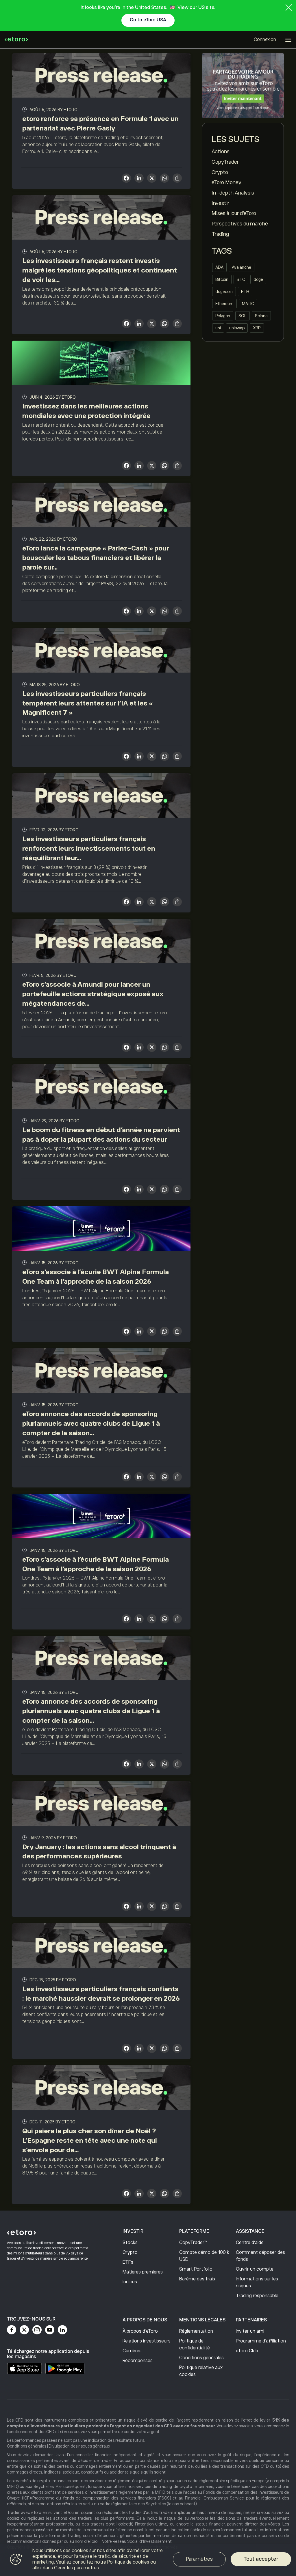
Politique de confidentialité (195, 2344)
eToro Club (247, 2351)
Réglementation (196, 2331)
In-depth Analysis (233, 193)
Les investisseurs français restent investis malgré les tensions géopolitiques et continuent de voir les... (100, 270)
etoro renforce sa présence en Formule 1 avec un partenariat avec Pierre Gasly (100, 123)
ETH (245, 292)
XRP (257, 328)
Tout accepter (261, 2559)
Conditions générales (201, 2358)
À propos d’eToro (140, 2331)
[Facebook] (12, 2330)
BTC (241, 279)
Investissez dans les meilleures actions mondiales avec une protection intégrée (86, 411)
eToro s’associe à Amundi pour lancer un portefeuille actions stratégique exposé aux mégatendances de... (93, 994)
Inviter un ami (250, 2331)
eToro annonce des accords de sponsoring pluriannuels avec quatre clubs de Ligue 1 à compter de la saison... (91, 1423)
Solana (261, 316)
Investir (220, 203)
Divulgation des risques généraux (79, 2446)
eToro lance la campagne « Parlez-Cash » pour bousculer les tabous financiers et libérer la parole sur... (96, 558)
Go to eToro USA (148, 20)
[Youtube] (50, 2330)
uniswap (237, 328)
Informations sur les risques (257, 2282)
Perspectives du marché (240, 224)
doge (258, 279)
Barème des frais (197, 2279)
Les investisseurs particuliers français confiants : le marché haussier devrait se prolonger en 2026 (101, 1994)
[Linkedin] (62, 2330)
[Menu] (288, 40)
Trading (220, 234)
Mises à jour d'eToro (234, 213)
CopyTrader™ (193, 2243)
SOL (243, 316)
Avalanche (242, 267)
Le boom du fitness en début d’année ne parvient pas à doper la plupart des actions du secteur (101, 1135)
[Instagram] (37, 2330)
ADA (219, 267)
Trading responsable (257, 2296)
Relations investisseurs (147, 2341)
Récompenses (138, 2361)
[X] (152, 179)
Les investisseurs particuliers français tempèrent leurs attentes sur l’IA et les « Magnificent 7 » (88, 703)
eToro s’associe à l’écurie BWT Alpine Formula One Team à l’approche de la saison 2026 (96, 1277)
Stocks (130, 2243)
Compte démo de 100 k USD (204, 2256)
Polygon (223, 316)
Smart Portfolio (196, 2269)
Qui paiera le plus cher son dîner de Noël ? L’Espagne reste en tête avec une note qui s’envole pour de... (90, 2140)
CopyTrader (225, 162)
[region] (148, 2560)
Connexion (265, 40)
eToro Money (226, 182)
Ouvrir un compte (255, 2269)
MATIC (248, 304)
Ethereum (224, 304)
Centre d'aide (250, 2243)
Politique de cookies (128, 2562)
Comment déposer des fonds (260, 2256)
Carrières (132, 2351)
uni (218, 328)
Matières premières (143, 2272)
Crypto (220, 172)
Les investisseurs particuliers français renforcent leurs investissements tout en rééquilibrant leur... (89, 848)
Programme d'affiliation (261, 2341)
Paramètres (199, 2559)
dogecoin (224, 292)
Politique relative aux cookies (201, 2371)
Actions (221, 152)
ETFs (128, 2262)
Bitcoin (222, 279)
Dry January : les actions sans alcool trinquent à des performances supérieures (99, 1852)
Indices (130, 2282)
